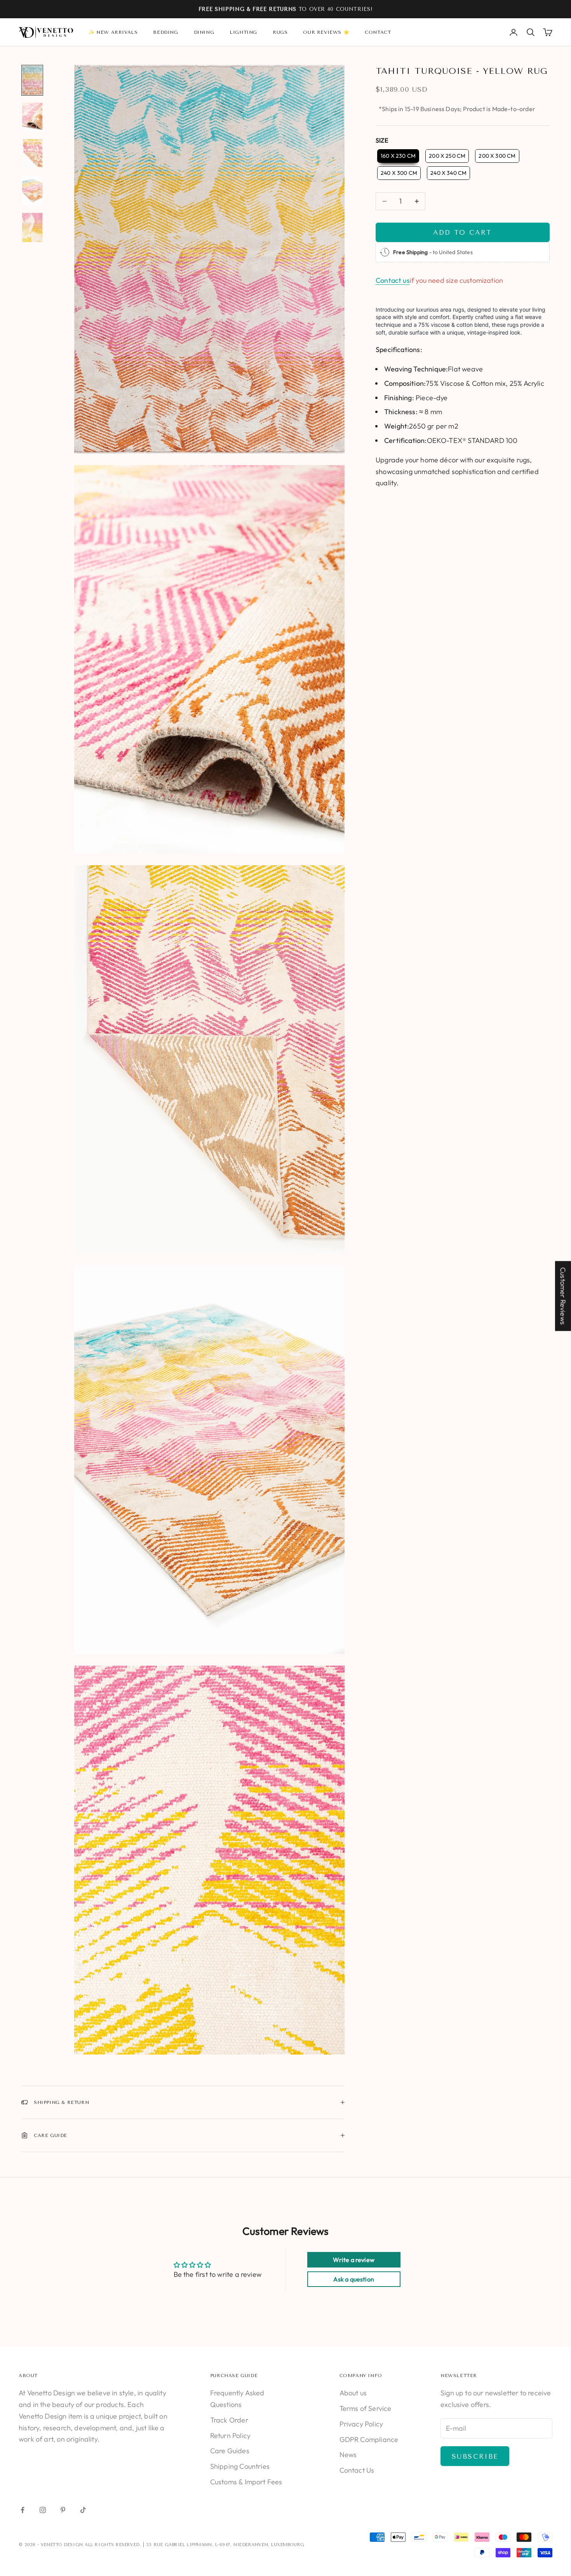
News (348, 2455)
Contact (378, 32)
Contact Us (357, 2470)
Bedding (165, 32)
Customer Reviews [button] (563, 1296)
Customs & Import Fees (246, 2482)
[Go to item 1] (32, 80)
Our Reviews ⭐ (326, 32)
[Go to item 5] (32, 227)
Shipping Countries (240, 2466)
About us (353, 2393)
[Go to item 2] (32, 117)
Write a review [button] (354, 2260)
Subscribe (475, 2456)
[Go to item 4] (32, 191)
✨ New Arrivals (113, 32)
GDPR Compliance (369, 2439)
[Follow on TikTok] (83, 2510)
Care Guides (230, 2451)
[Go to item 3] (32, 154)
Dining (204, 32)
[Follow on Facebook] (23, 2510)
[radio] (397, 156)
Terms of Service (366, 2408)
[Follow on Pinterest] (63, 2510)
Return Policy (230, 2436)
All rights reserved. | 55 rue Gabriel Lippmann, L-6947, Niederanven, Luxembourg (194, 2545)
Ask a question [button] (354, 2279)
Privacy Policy (361, 2424)
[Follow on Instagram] (43, 2510)
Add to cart (462, 232)
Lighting (243, 32)
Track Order (229, 2420)
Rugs (280, 32)
